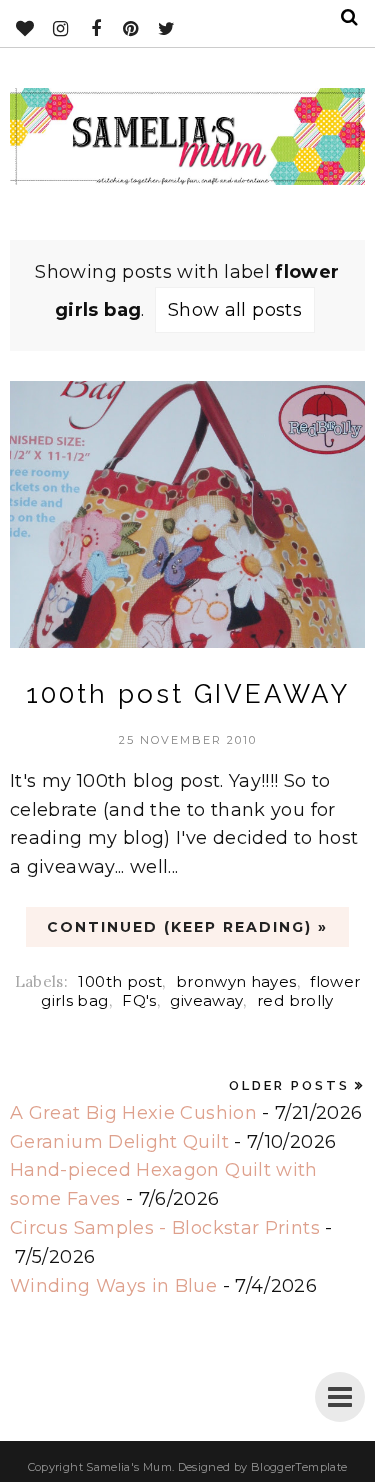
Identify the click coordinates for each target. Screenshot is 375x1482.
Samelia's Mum (129, 1467)
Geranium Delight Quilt (119, 1142)
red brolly (295, 1000)
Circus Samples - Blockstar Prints (165, 1228)
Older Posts (289, 1085)
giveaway (206, 1000)
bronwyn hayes (236, 981)
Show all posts (235, 310)
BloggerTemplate (299, 1467)
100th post (120, 981)
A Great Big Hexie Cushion (133, 1113)
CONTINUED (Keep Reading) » (187, 927)
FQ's (139, 1000)
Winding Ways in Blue (113, 1286)
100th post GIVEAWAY (188, 694)
